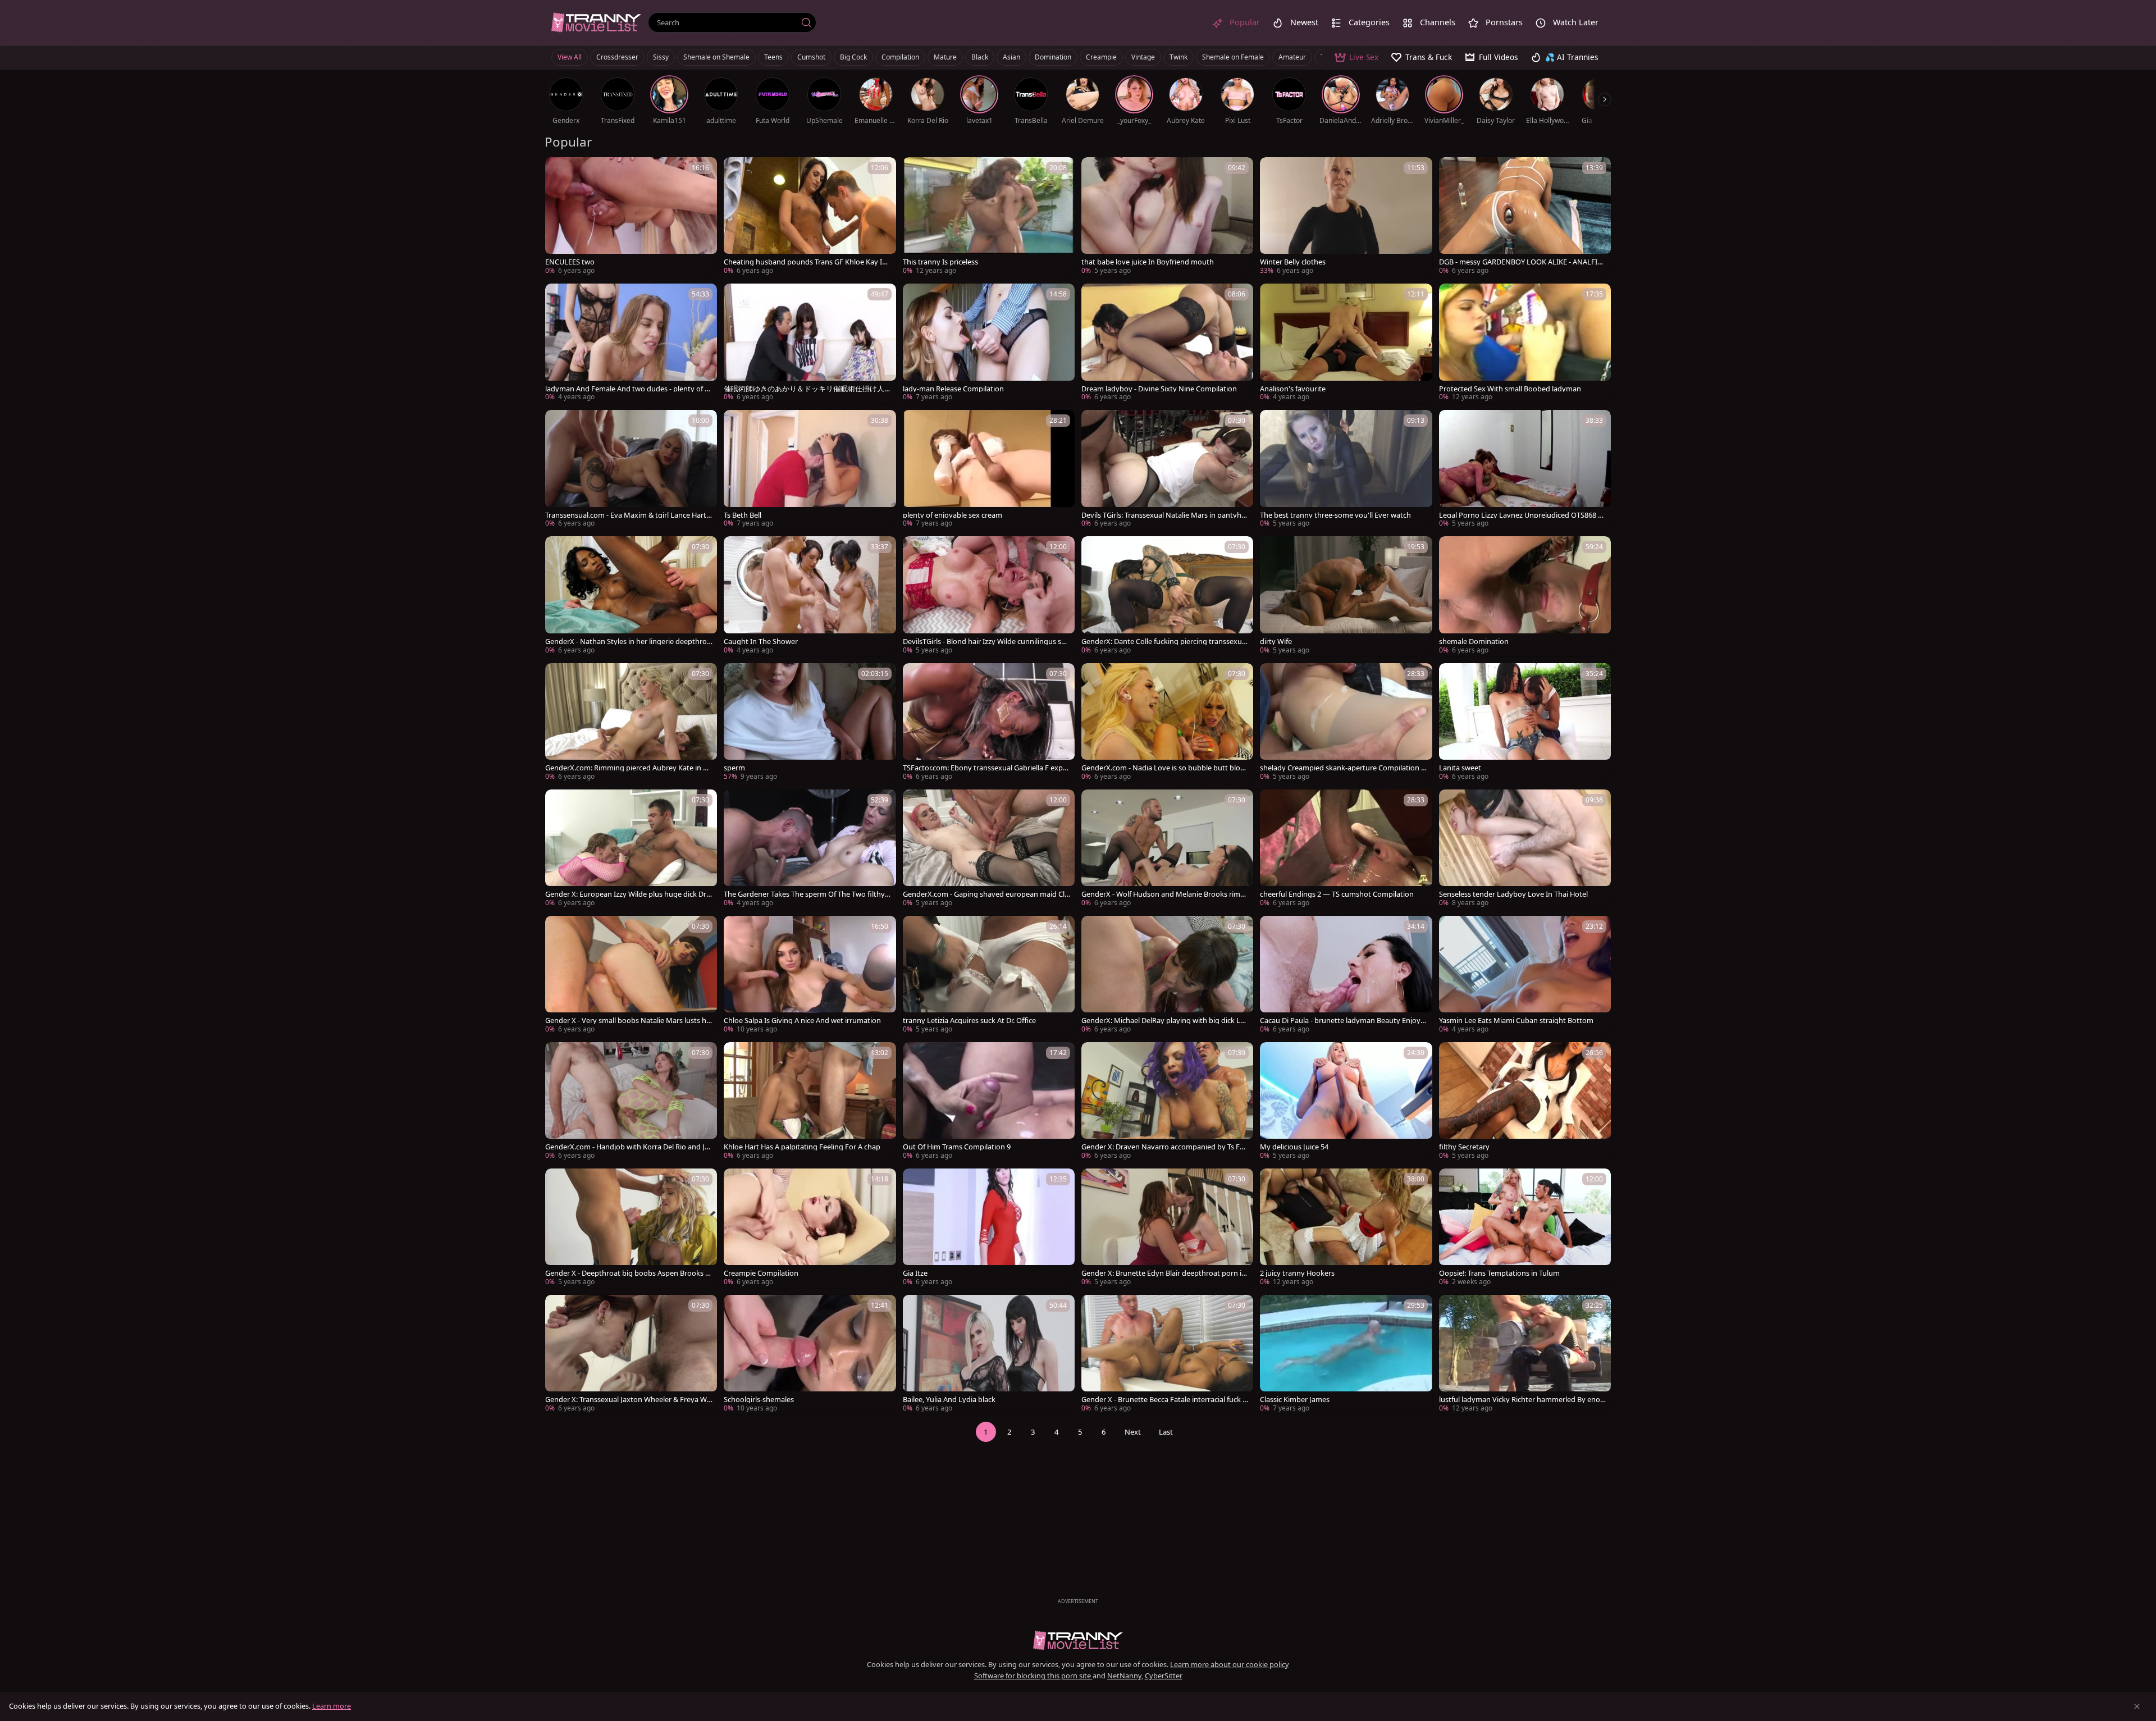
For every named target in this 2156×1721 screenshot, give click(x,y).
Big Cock (853, 57)
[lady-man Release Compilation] (989, 343)
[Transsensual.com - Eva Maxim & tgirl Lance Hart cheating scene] (631, 470)
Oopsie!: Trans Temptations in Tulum (1499, 1273)
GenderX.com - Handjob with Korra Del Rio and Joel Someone (627, 1147)
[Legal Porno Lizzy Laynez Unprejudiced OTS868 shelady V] (1525, 470)
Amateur (1292, 57)
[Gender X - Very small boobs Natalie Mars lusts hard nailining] (631, 976)
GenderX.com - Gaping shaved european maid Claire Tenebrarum (986, 894)
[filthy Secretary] (1525, 1102)
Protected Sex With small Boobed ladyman (1510, 389)
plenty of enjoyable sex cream (953, 515)
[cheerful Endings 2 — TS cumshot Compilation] (1346, 849)
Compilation (900, 57)
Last (1166, 1432)
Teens (773, 57)
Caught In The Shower (761, 642)
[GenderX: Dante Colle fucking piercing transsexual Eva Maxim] (1167, 596)
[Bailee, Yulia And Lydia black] (989, 1355)
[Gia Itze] (989, 1228)
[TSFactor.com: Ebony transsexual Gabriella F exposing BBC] (989, 723)
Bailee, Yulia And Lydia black (949, 1400)
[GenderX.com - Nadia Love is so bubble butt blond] (1167, 723)
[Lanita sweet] (1525, 723)
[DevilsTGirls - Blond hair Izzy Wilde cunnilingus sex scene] (989, 596)
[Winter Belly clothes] (1346, 217)
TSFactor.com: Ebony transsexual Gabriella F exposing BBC (985, 768)
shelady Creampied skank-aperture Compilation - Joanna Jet (1344, 768)
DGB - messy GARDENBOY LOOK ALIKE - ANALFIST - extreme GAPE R (1522, 262)
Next (1133, 1432)
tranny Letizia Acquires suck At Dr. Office (969, 1021)
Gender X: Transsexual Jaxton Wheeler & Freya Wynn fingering (628, 1400)
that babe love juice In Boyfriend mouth (1148, 262)
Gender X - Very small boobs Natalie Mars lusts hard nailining (628, 1021)
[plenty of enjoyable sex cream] (989, 470)
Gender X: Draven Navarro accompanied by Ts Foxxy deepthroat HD (1165, 1147)
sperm (734, 768)
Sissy (661, 57)
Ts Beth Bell (743, 515)
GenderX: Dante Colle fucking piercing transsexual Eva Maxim (1164, 642)
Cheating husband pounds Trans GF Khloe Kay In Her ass (805, 262)
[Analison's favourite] (1346, 343)
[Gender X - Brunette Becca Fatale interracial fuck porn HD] (1167, 1355)
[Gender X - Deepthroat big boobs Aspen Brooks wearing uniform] (631, 1228)
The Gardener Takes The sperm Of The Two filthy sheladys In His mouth (807, 894)
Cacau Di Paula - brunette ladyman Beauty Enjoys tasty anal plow (1342, 1021)
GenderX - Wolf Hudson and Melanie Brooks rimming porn (1165, 894)
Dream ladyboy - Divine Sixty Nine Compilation (1159, 389)
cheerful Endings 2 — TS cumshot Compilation (1337, 894)
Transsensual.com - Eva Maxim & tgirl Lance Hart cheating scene (628, 515)
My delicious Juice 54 (1294, 1147)
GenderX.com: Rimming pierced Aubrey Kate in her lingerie (628, 768)
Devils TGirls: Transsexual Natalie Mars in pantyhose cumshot (1164, 515)
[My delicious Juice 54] (1346, 1102)
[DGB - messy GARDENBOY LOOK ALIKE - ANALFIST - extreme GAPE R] (1525, 217)
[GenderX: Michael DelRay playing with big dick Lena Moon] (1167, 976)
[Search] (806, 22)
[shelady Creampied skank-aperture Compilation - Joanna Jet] (1346, 723)
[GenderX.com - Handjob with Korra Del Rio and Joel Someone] (631, 1102)
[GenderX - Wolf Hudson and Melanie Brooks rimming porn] (1167, 849)
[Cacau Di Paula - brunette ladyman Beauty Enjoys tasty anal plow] (1346, 976)
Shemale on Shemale (716, 57)
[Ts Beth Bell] (810, 470)
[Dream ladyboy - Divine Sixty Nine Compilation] (1167, 343)
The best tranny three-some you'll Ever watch (1335, 515)
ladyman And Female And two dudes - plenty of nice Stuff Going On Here (628, 389)
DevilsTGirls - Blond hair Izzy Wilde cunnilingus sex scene (986, 642)
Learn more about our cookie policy (1230, 1664)
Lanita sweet (1460, 768)
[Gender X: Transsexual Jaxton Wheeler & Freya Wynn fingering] (631, 1355)
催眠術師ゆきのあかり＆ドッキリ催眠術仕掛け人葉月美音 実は (804, 389)
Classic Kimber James (1295, 1400)
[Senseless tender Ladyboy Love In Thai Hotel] (1525, 849)
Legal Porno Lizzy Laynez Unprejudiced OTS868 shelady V (1522, 515)
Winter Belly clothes (1293, 262)
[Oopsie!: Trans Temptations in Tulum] (1525, 1228)
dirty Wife (1276, 642)
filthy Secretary (1464, 1147)
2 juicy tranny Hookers (1297, 1273)
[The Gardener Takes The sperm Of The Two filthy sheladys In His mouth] (810, 849)
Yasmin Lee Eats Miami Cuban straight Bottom (1516, 1021)
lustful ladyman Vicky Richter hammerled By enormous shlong (1521, 1400)
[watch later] (559, 171)
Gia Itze (915, 1273)
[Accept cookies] (2137, 1706)
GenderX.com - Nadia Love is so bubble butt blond (1163, 768)
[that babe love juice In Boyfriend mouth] (1167, 217)
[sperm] (810, 723)
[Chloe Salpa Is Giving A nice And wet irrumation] (810, 976)
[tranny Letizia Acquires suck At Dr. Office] (989, 976)
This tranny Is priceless (940, 262)
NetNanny (1124, 1676)
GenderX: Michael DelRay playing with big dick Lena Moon (1165, 1021)
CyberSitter (1164, 1676)
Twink (1179, 57)
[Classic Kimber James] (1346, 1355)
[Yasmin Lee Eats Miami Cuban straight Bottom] (1525, 976)
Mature (945, 57)
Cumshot (811, 57)
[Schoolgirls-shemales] (810, 1355)
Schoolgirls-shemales (759, 1400)
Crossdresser (617, 57)
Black (980, 57)
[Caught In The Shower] (810, 596)
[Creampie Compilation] (810, 1228)
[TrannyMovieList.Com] (596, 22)
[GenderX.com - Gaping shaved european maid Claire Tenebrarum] (989, 849)
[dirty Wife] (1346, 596)
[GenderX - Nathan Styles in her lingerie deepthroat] (631, 596)
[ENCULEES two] (631, 217)
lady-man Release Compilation (953, 389)
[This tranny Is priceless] (989, 217)
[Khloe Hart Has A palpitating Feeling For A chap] (810, 1102)
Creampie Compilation (761, 1273)
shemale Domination (1474, 642)
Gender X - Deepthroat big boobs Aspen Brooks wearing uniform (628, 1273)
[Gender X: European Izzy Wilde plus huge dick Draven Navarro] (631, 849)
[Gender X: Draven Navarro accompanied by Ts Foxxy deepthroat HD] (1167, 1102)
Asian (1011, 57)
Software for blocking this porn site (1033, 1676)
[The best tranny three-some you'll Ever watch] (1346, 470)
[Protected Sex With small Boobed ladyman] (1525, 343)
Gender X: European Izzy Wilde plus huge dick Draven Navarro (628, 894)
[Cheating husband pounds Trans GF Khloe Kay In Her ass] (810, 217)
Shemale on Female (1233, 57)
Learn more (332, 1706)
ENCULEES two (570, 262)
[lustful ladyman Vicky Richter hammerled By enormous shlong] (1525, 1355)
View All (570, 57)
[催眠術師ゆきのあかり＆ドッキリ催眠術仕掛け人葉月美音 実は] (810, 343)
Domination (1053, 57)
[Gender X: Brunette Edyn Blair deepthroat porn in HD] (1167, 1228)
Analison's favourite (1293, 389)
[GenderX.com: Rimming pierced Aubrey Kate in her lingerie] (631, 723)
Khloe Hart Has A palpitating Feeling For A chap (802, 1147)
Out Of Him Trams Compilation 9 (957, 1147)
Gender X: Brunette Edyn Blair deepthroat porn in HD (1164, 1273)
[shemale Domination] (1525, 596)
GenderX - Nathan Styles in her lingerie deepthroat (628, 642)
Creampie (1101, 57)
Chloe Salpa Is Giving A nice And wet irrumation (802, 1021)
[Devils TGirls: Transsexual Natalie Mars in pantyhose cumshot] (1167, 470)
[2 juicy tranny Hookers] (1346, 1228)
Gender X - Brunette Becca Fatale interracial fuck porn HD (1164, 1400)
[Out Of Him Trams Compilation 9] (989, 1102)
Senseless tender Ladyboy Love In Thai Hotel (1513, 894)
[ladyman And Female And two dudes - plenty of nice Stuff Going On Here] (631, 343)
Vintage (1143, 57)
